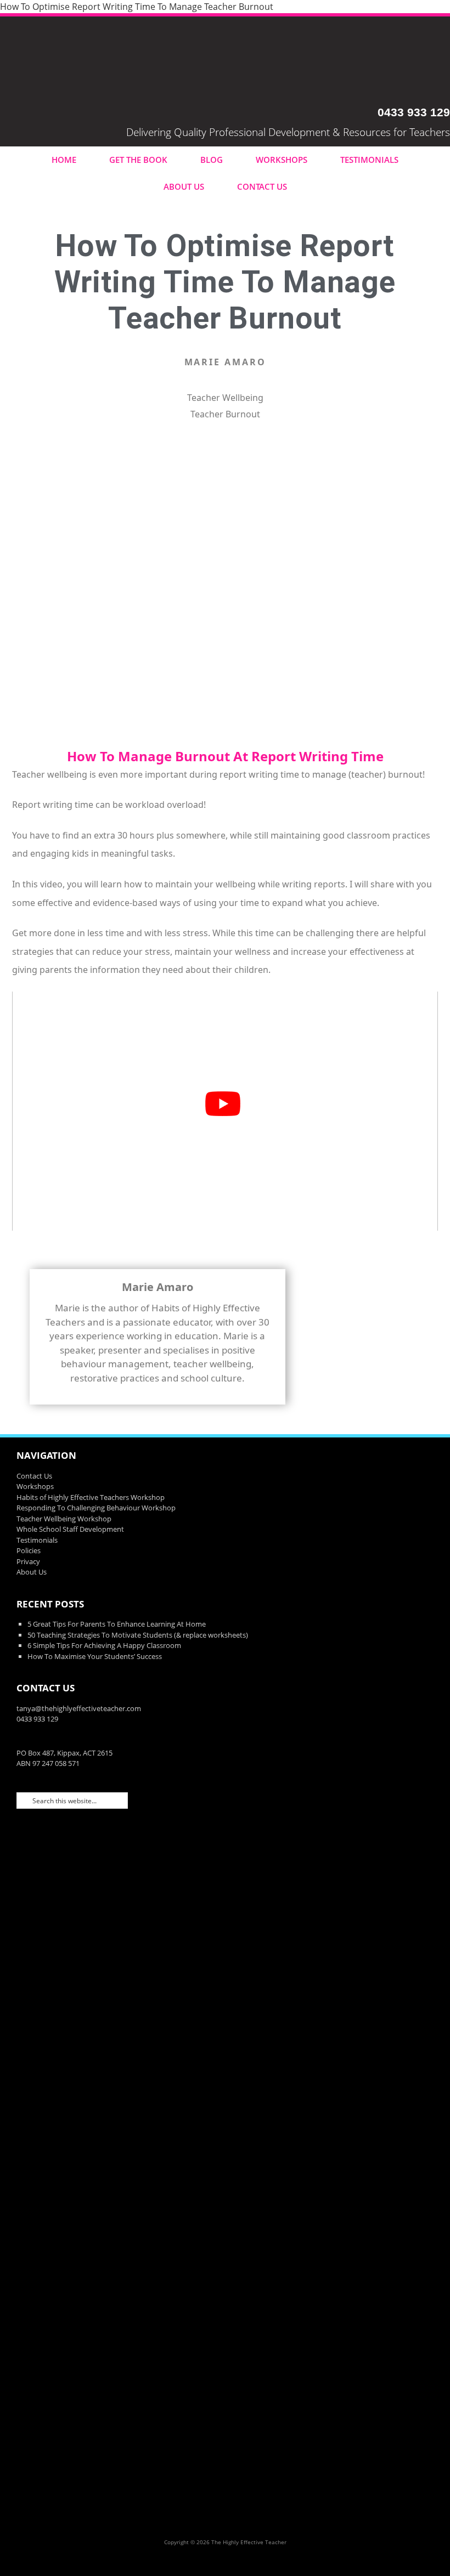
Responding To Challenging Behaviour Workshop (96, 1508)
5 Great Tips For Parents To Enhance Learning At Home (117, 1624)
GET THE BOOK (138, 160)
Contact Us (262, 186)
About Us (184, 186)
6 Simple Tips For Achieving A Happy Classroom (104, 1645)
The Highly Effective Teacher (225, 61)
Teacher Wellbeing (225, 398)
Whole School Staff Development (70, 1529)
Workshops (282, 160)
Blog (212, 160)
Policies (29, 1550)
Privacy (28, 1561)
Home (64, 160)
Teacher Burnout (225, 414)
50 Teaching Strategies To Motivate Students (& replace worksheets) (138, 1635)
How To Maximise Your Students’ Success (95, 1656)
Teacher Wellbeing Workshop (64, 1519)
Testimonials (369, 160)
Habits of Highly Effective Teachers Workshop (91, 1497)
